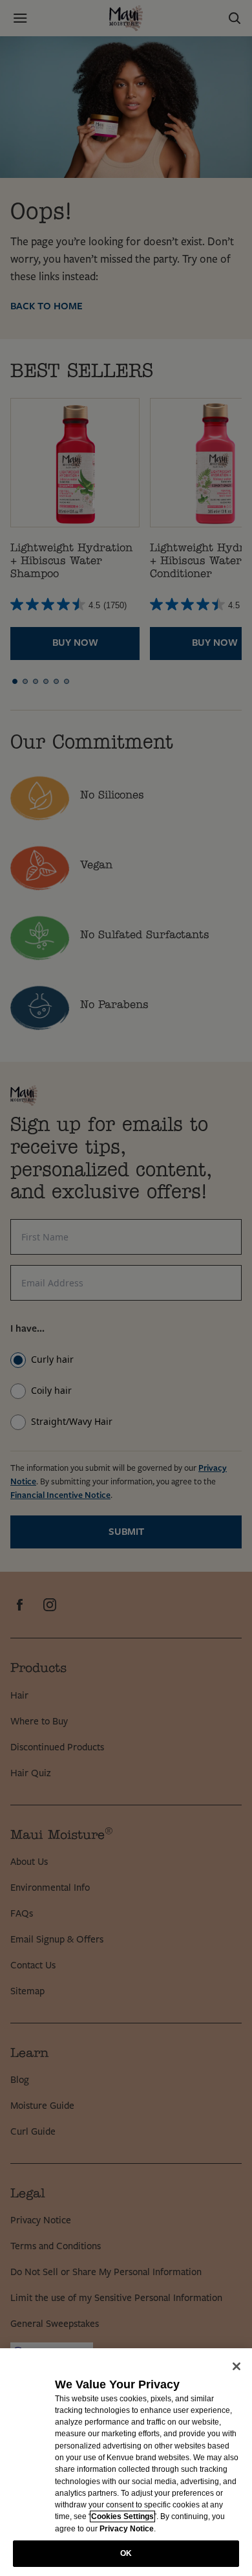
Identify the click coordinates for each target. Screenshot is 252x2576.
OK (126, 2553)
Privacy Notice (127, 2529)
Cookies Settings (122, 2516)
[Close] (236, 2366)
